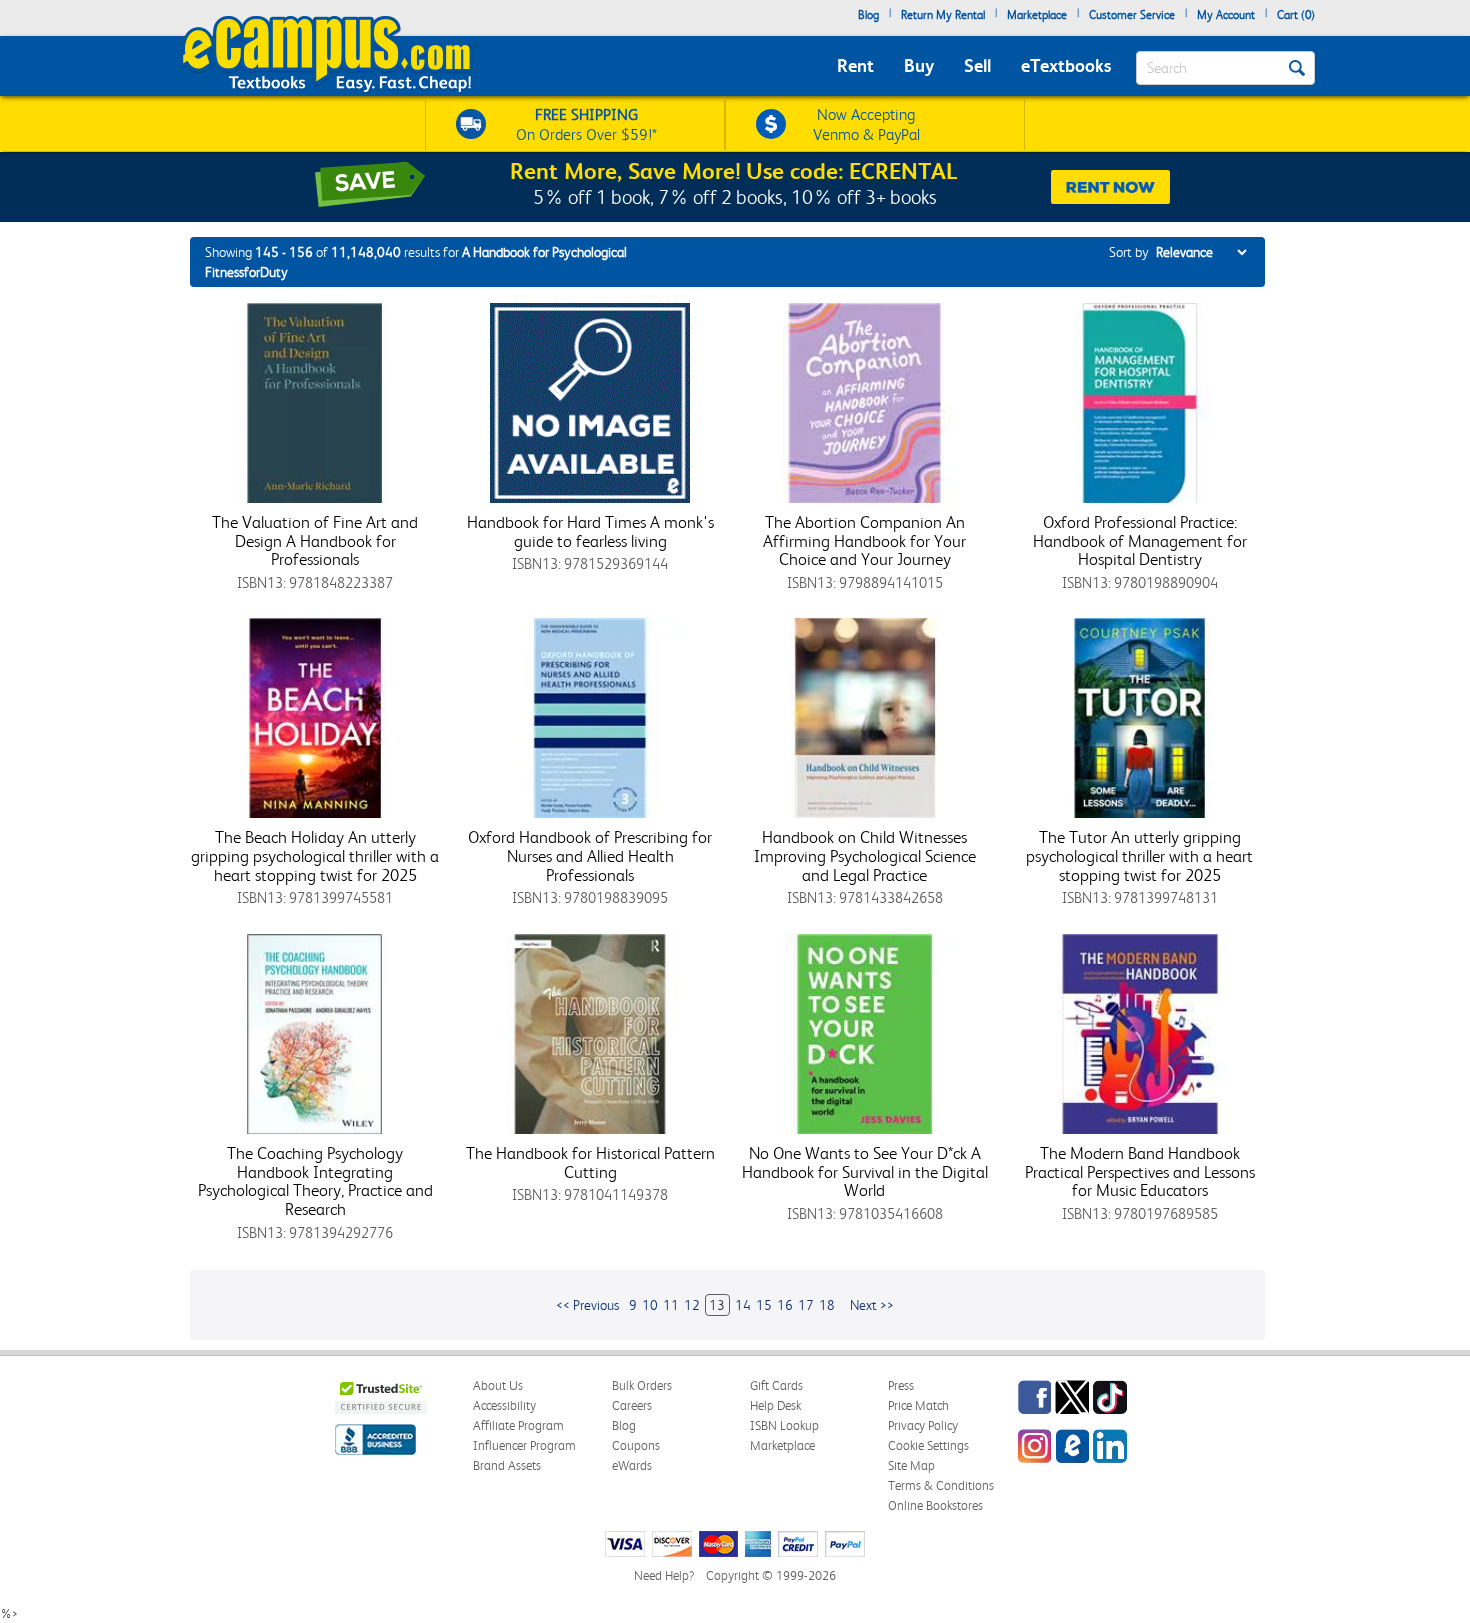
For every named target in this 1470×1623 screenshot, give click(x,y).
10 (650, 1305)
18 (827, 1305)
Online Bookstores (935, 1505)
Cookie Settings (928, 1445)
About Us (498, 1385)
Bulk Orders (642, 1385)
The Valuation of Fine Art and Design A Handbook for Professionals (315, 540)
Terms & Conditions (941, 1485)
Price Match (918, 1405)
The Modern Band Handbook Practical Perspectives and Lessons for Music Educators (1140, 1171)
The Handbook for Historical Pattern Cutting (590, 1162)
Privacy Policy (923, 1425)
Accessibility (504, 1405)
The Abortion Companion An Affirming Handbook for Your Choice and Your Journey (864, 540)
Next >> (872, 1305)
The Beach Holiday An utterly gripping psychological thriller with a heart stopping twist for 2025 (315, 855)
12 (692, 1305)
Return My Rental (943, 15)
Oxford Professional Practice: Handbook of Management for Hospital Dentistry (1140, 540)
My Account (1226, 15)
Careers (632, 1405)
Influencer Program (524, 1445)
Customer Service (1132, 15)
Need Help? (664, 1575)
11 (671, 1305)
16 (785, 1305)
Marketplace (1037, 15)
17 (806, 1305)
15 (764, 1305)
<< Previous (587, 1305)
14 (743, 1305)
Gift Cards (776, 1385)
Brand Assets (507, 1465)
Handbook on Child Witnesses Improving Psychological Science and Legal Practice (865, 855)
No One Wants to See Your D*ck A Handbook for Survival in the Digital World (865, 1171)
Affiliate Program (518, 1425)
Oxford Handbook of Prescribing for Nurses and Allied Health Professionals (590, 855)
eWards (632, 1465)
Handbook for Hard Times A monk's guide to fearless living (590, 531)
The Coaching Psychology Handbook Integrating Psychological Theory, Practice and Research (315, 1181)
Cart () (1296, 15)
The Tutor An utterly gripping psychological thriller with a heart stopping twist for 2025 (1139, 855)
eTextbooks (1066, 65)
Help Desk (775, 1405)
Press (901, 1385)
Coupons (636, 1445)
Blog (868, 15)
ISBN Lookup (784, 1425)
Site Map (911, 1465)
